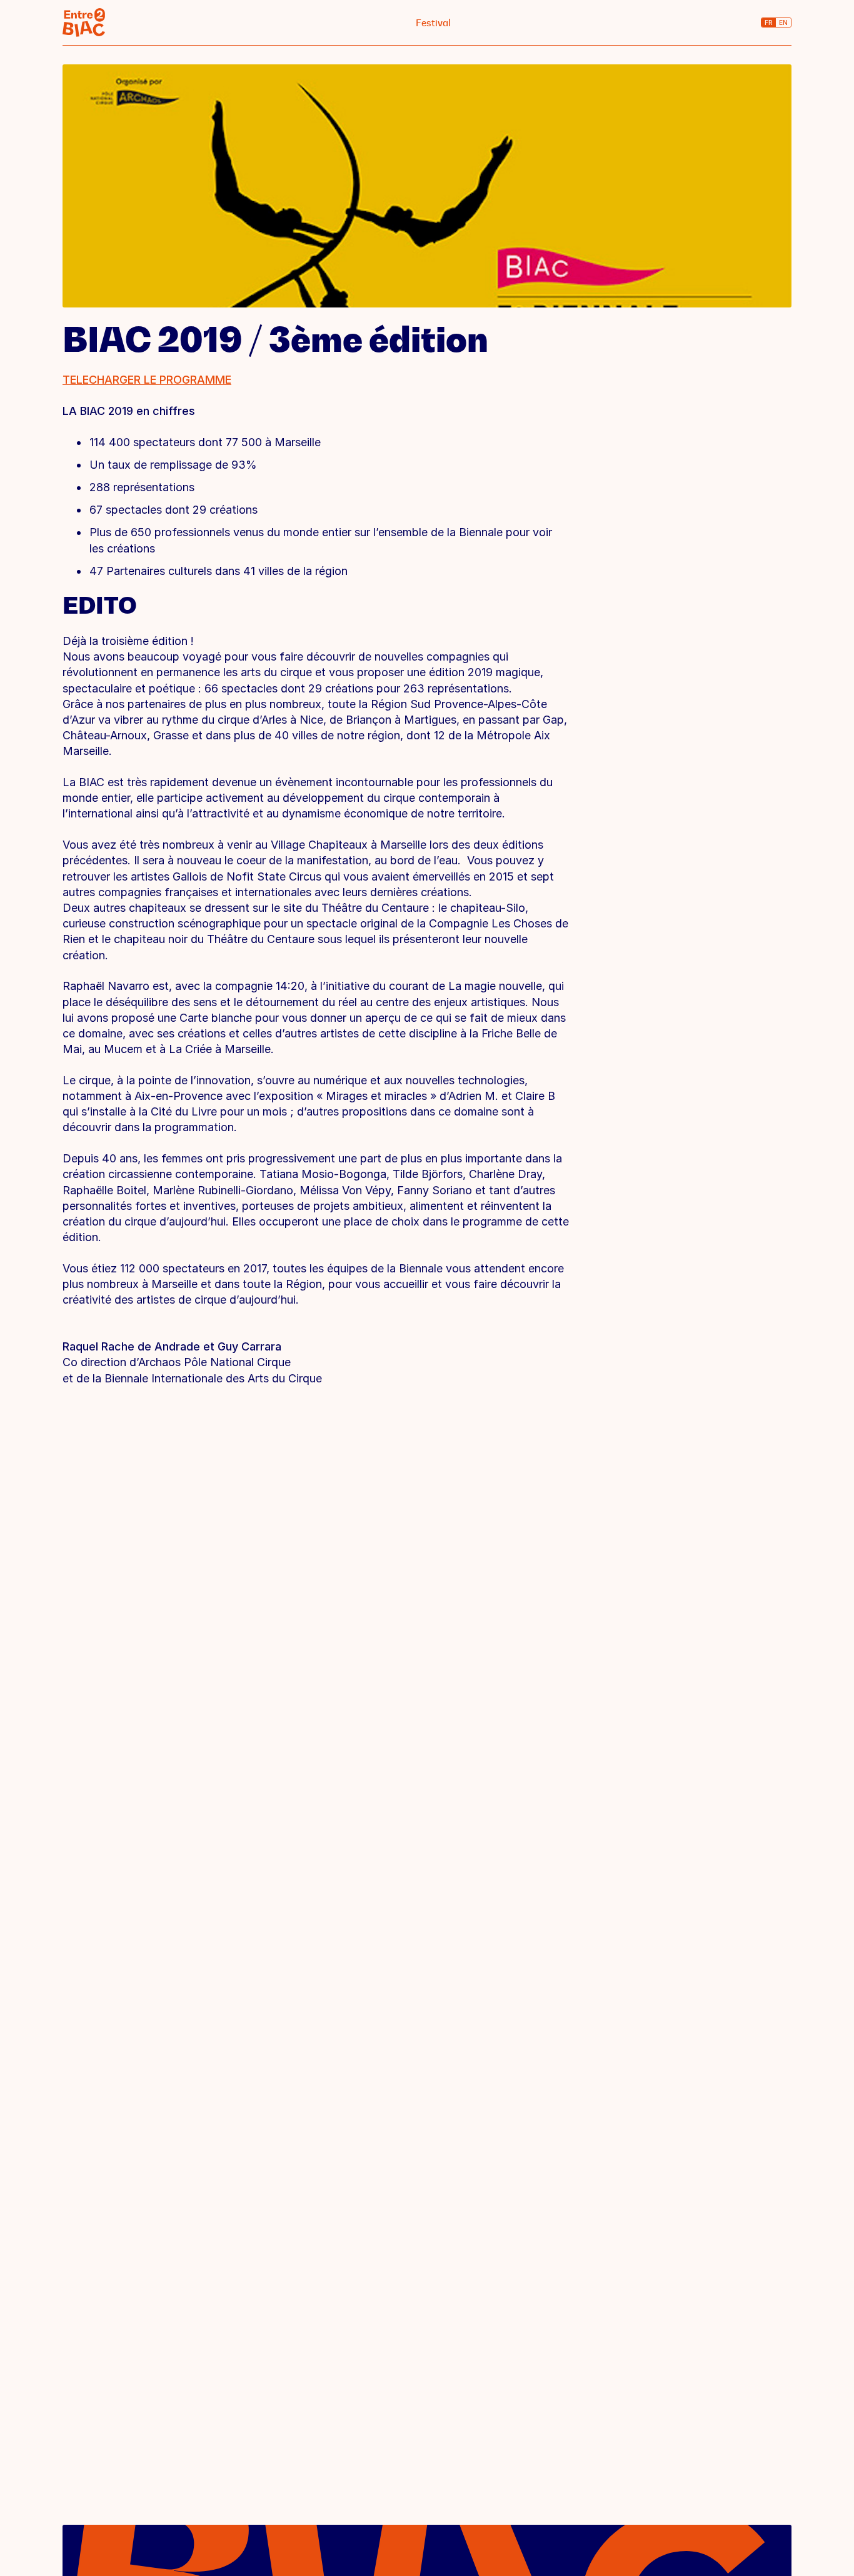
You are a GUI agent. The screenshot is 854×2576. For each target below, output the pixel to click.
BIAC (84, 22)
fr (769, 22)
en (783, 22)
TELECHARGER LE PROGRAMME (147, 380)
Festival (433, 23)
